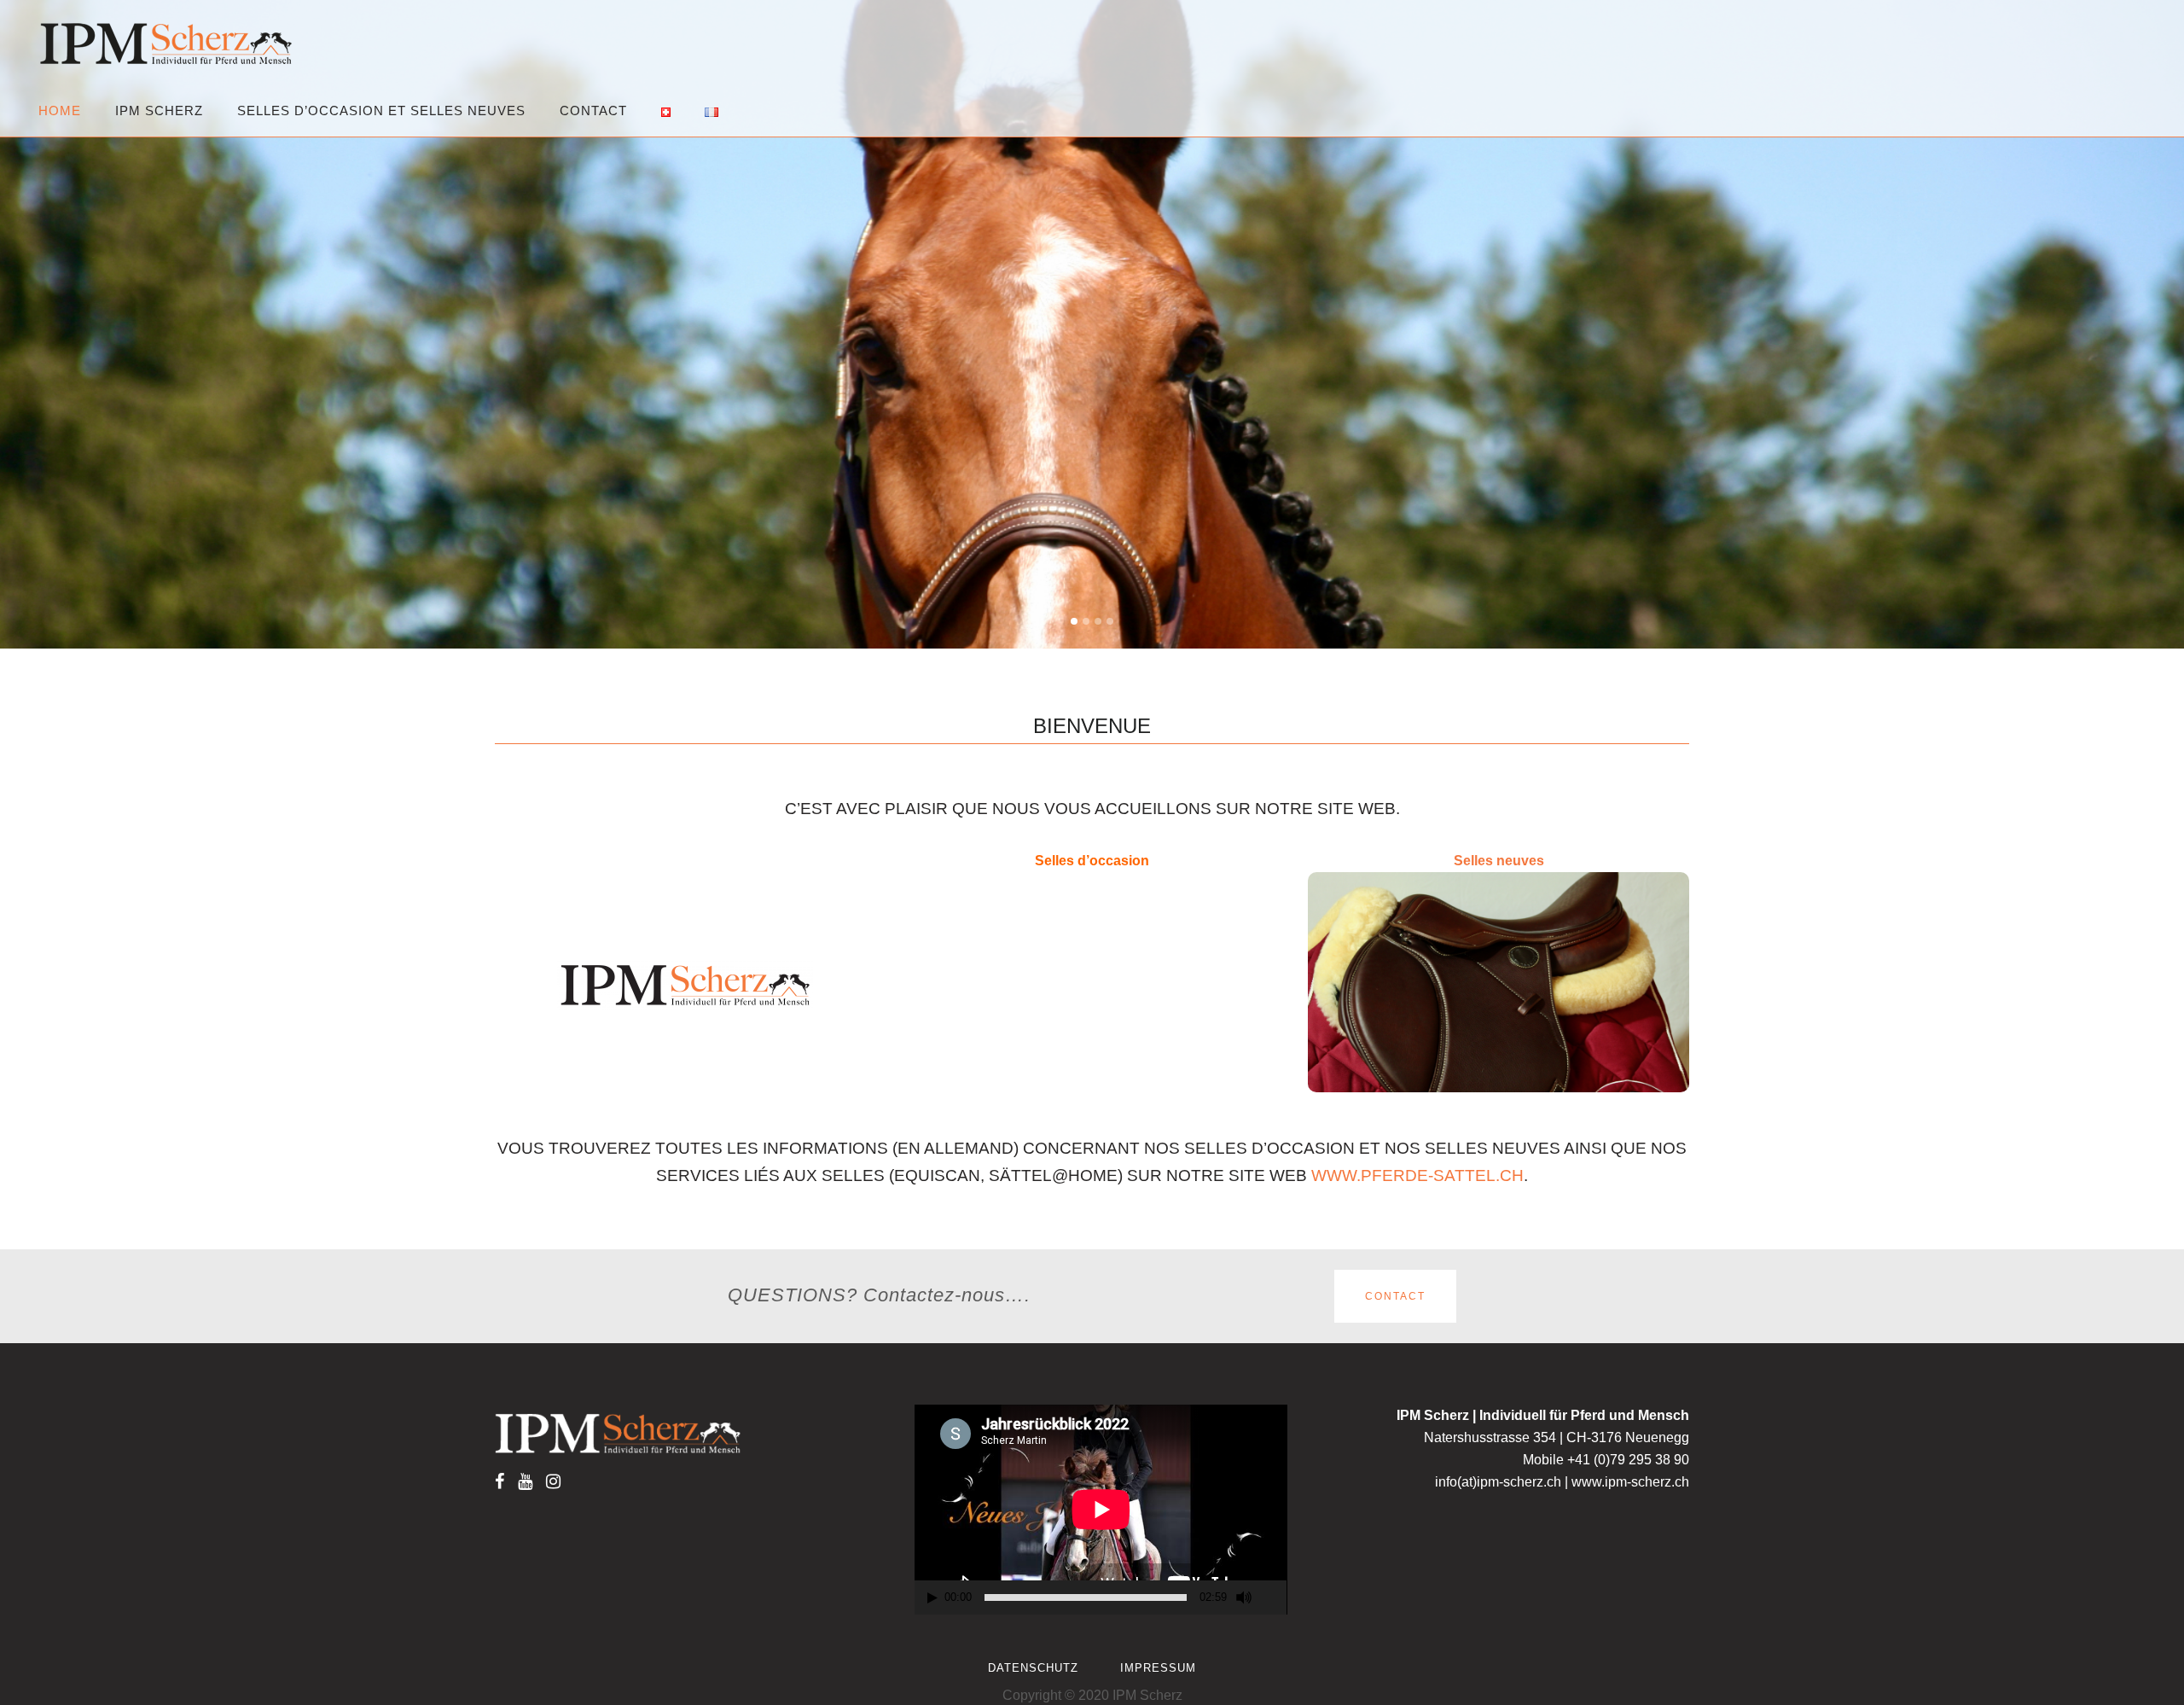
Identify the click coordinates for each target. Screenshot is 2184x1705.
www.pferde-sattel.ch (1417, 1175)
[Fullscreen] (1275, 1598)
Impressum (1158, 1668)
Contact (1395, 1296)
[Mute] (1244, 1597)
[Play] (932, 1598)
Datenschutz (1033, 1668)
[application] (1101, 1510)
